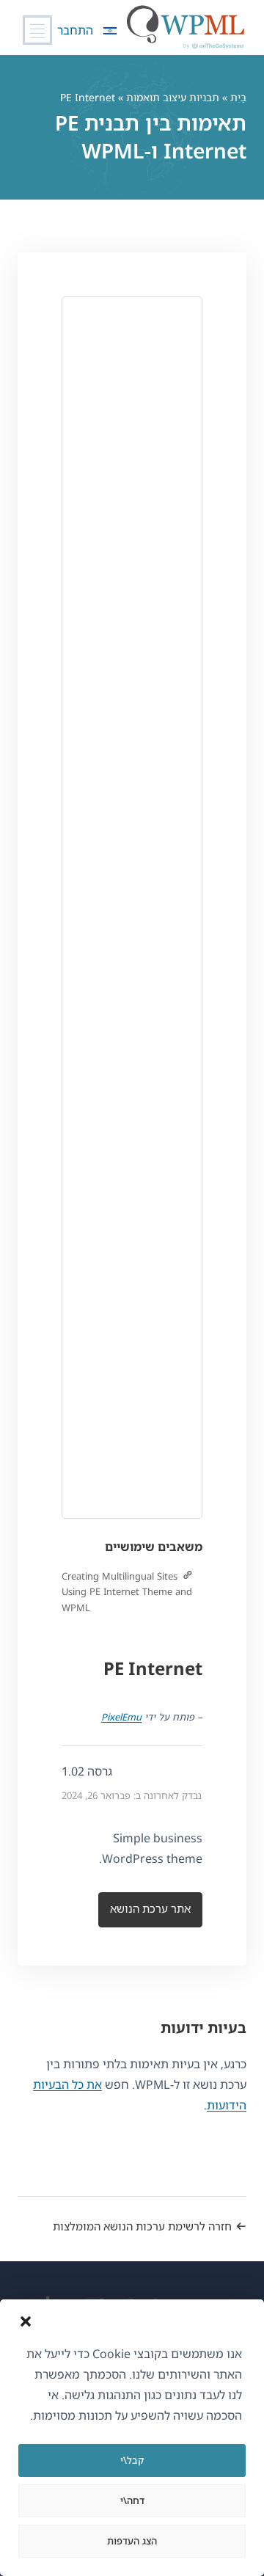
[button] (26, 2321)
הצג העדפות (132, 2541)
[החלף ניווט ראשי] (37, 30)
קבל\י (132, 2460)
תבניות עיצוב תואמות (173, 97)
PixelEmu (121, 1717)
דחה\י (132, 2500)
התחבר (75, 30)
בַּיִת (238, 97)
